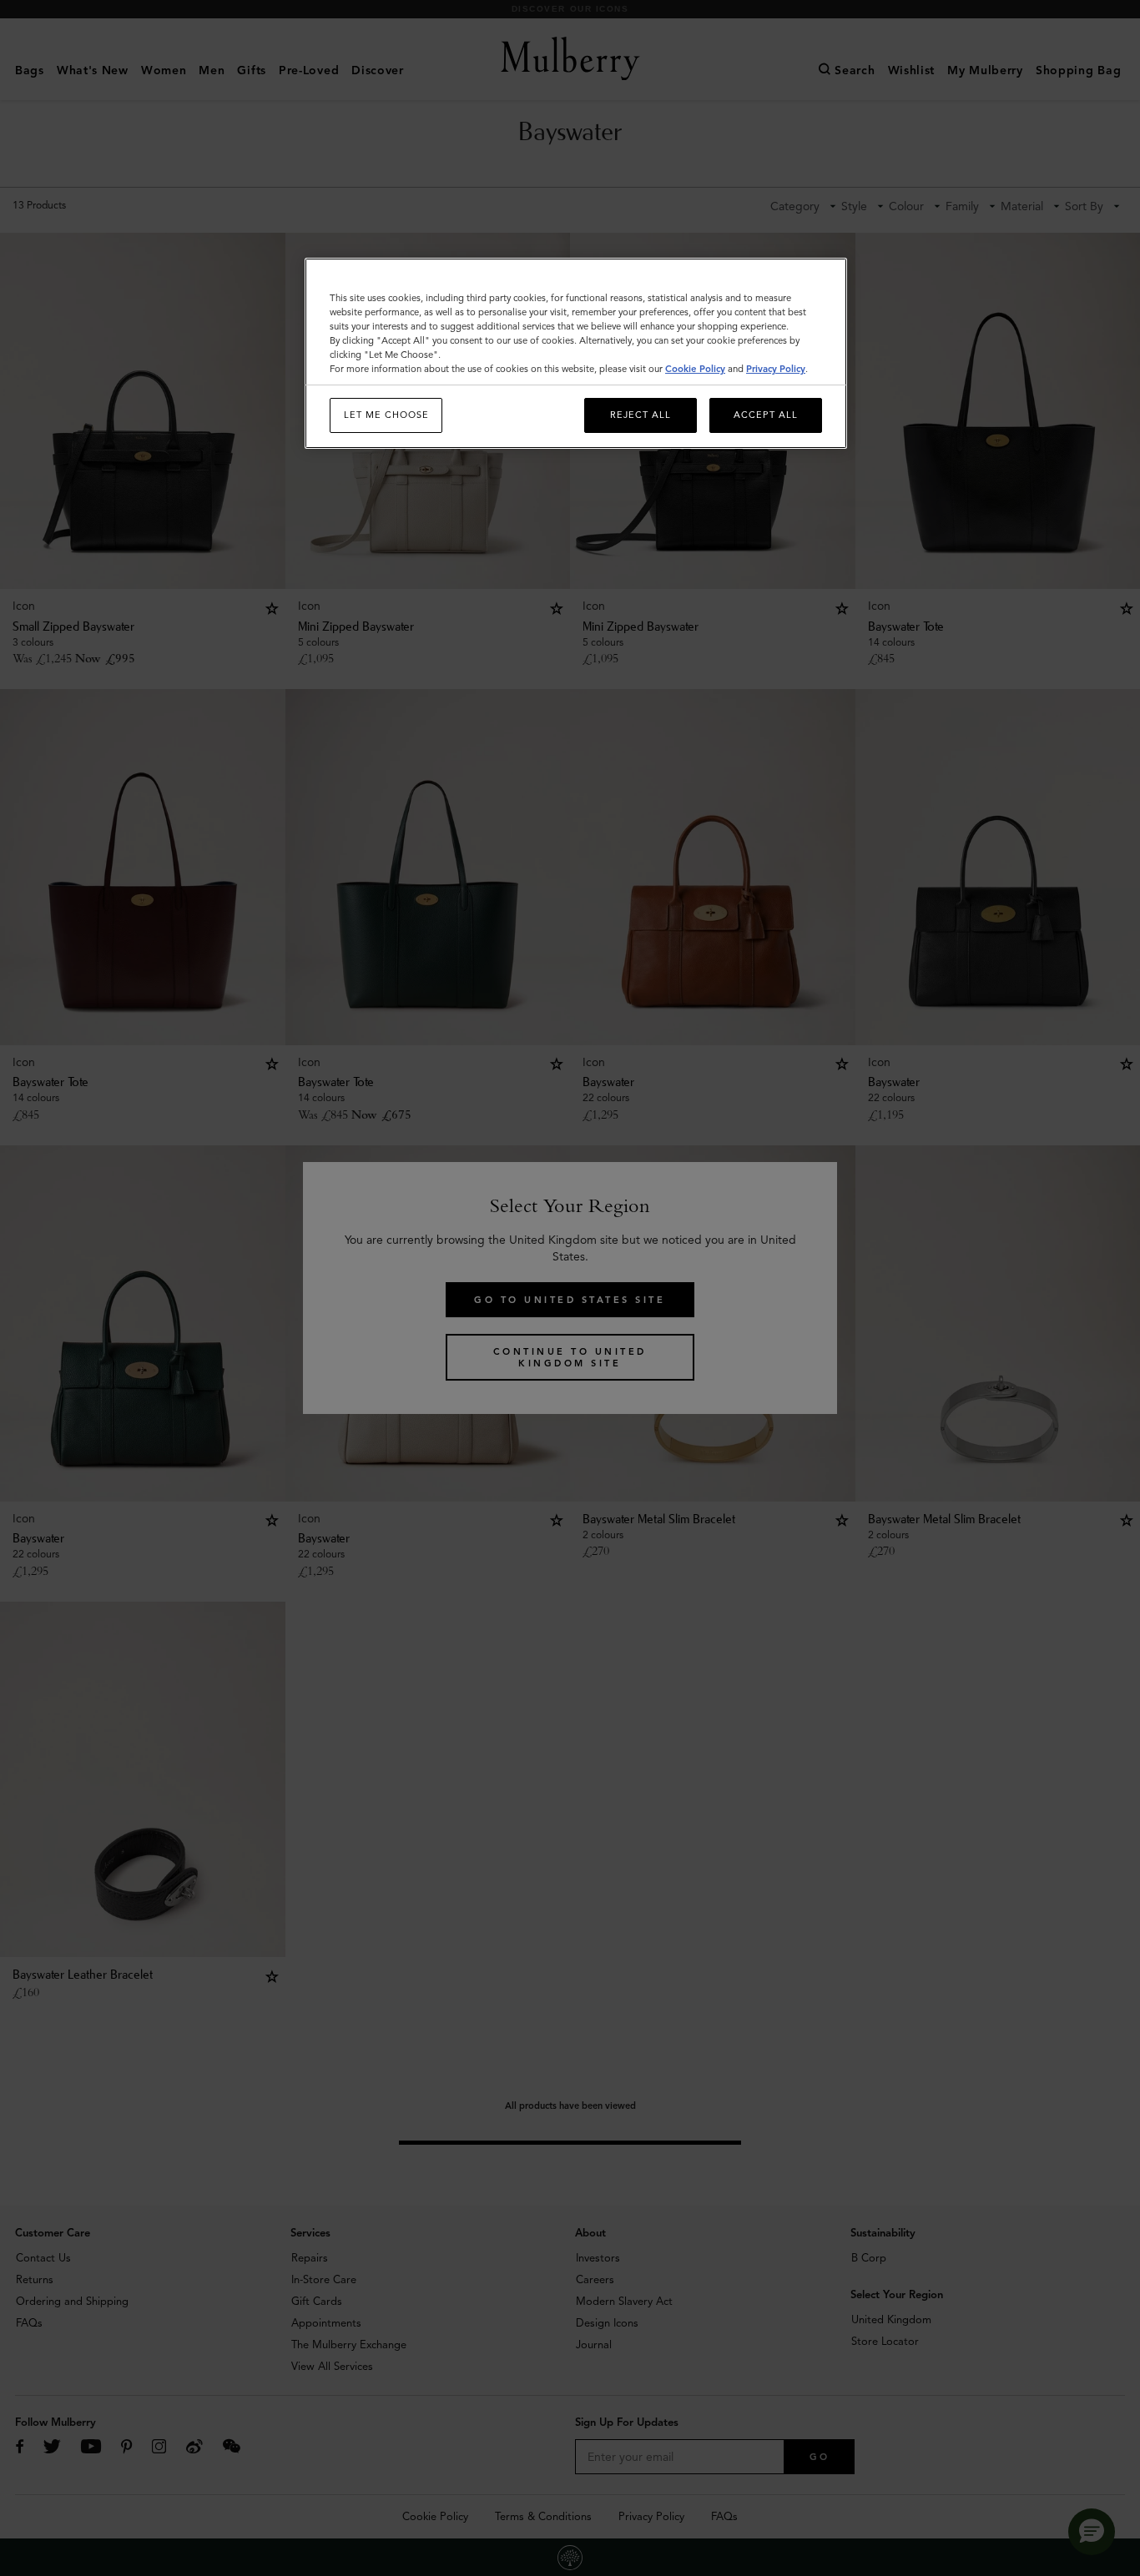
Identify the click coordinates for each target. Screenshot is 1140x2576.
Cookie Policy (695, 369)
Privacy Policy (776, 369)
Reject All (641, 415)
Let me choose (386, 415)
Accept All (766, 415)
